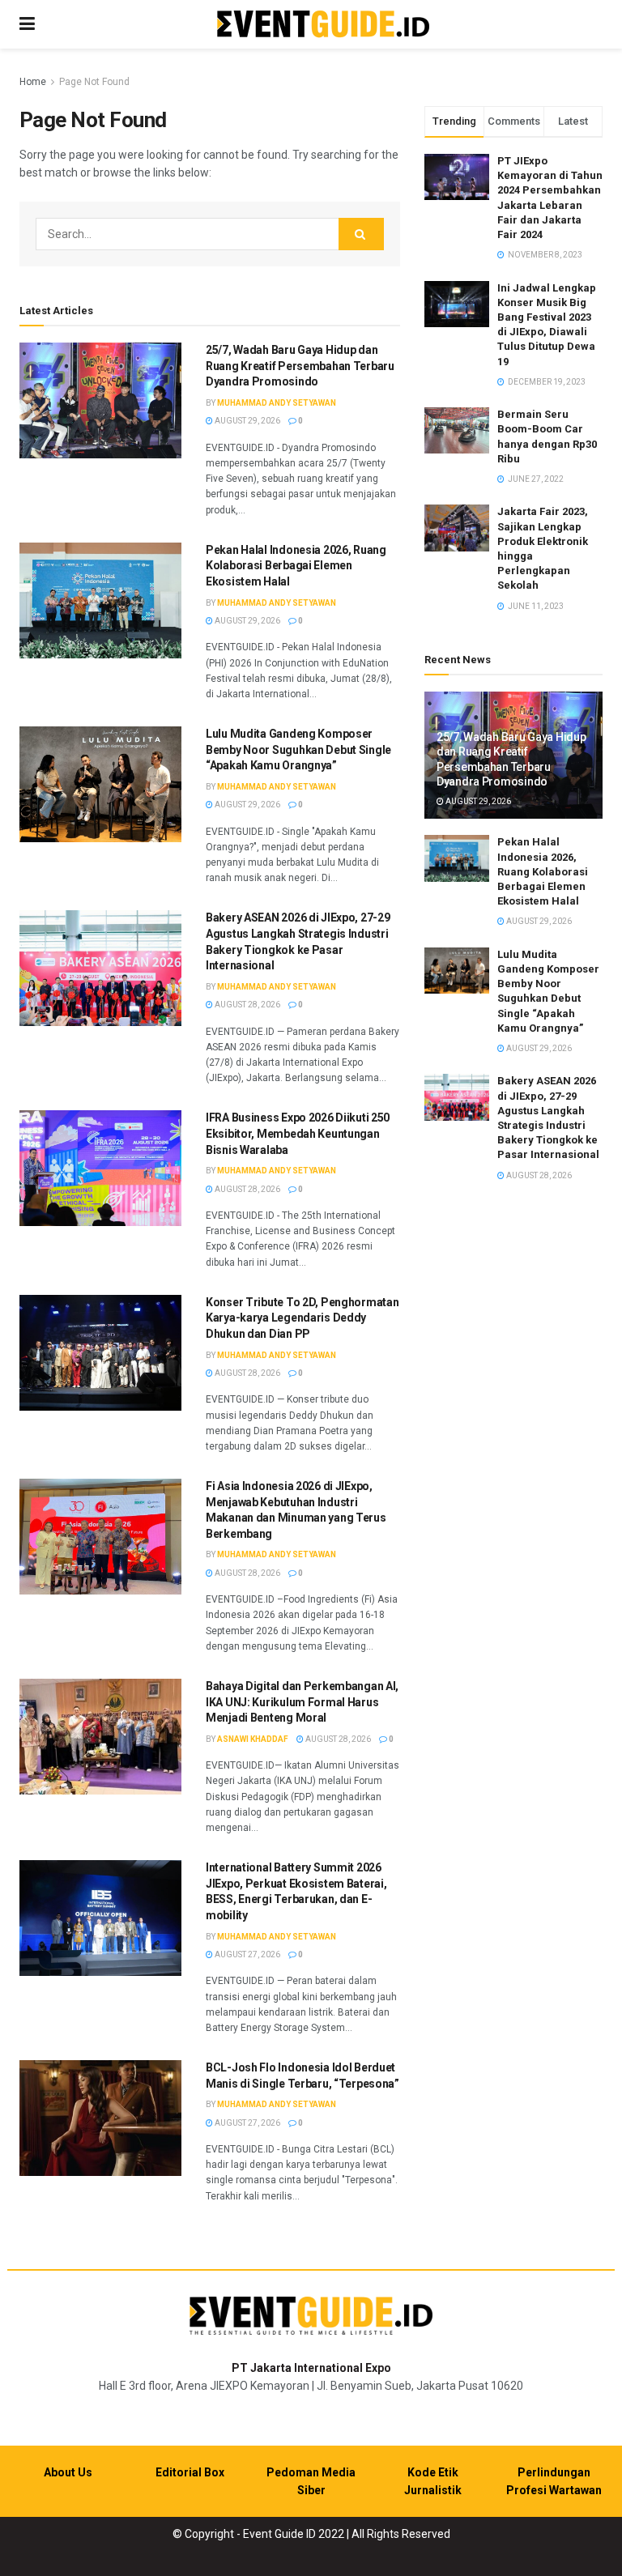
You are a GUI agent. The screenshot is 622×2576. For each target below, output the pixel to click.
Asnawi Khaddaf (253, 1739)
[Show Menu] (27, 24)
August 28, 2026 (247, 1005)
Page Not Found (94, 82)
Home (33, 82)
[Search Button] (361, 234)
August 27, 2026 (247, 1954)
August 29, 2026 (247, 421)
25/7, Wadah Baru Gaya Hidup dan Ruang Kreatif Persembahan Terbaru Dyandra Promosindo (300, 366)
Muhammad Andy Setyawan (277, 403)
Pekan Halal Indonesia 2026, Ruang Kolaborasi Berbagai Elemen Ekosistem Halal (296, 566)
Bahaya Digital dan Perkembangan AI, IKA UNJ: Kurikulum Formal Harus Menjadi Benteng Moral (302, 1702)
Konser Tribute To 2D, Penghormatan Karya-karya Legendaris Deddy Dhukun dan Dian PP (302, 1318)
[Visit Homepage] (323, 25)
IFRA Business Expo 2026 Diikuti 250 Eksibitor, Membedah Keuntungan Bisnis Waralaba (298, 1133)
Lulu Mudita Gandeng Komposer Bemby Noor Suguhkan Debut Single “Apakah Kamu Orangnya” (298, 749)
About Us (68, 2472)
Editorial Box (190, 2472)
